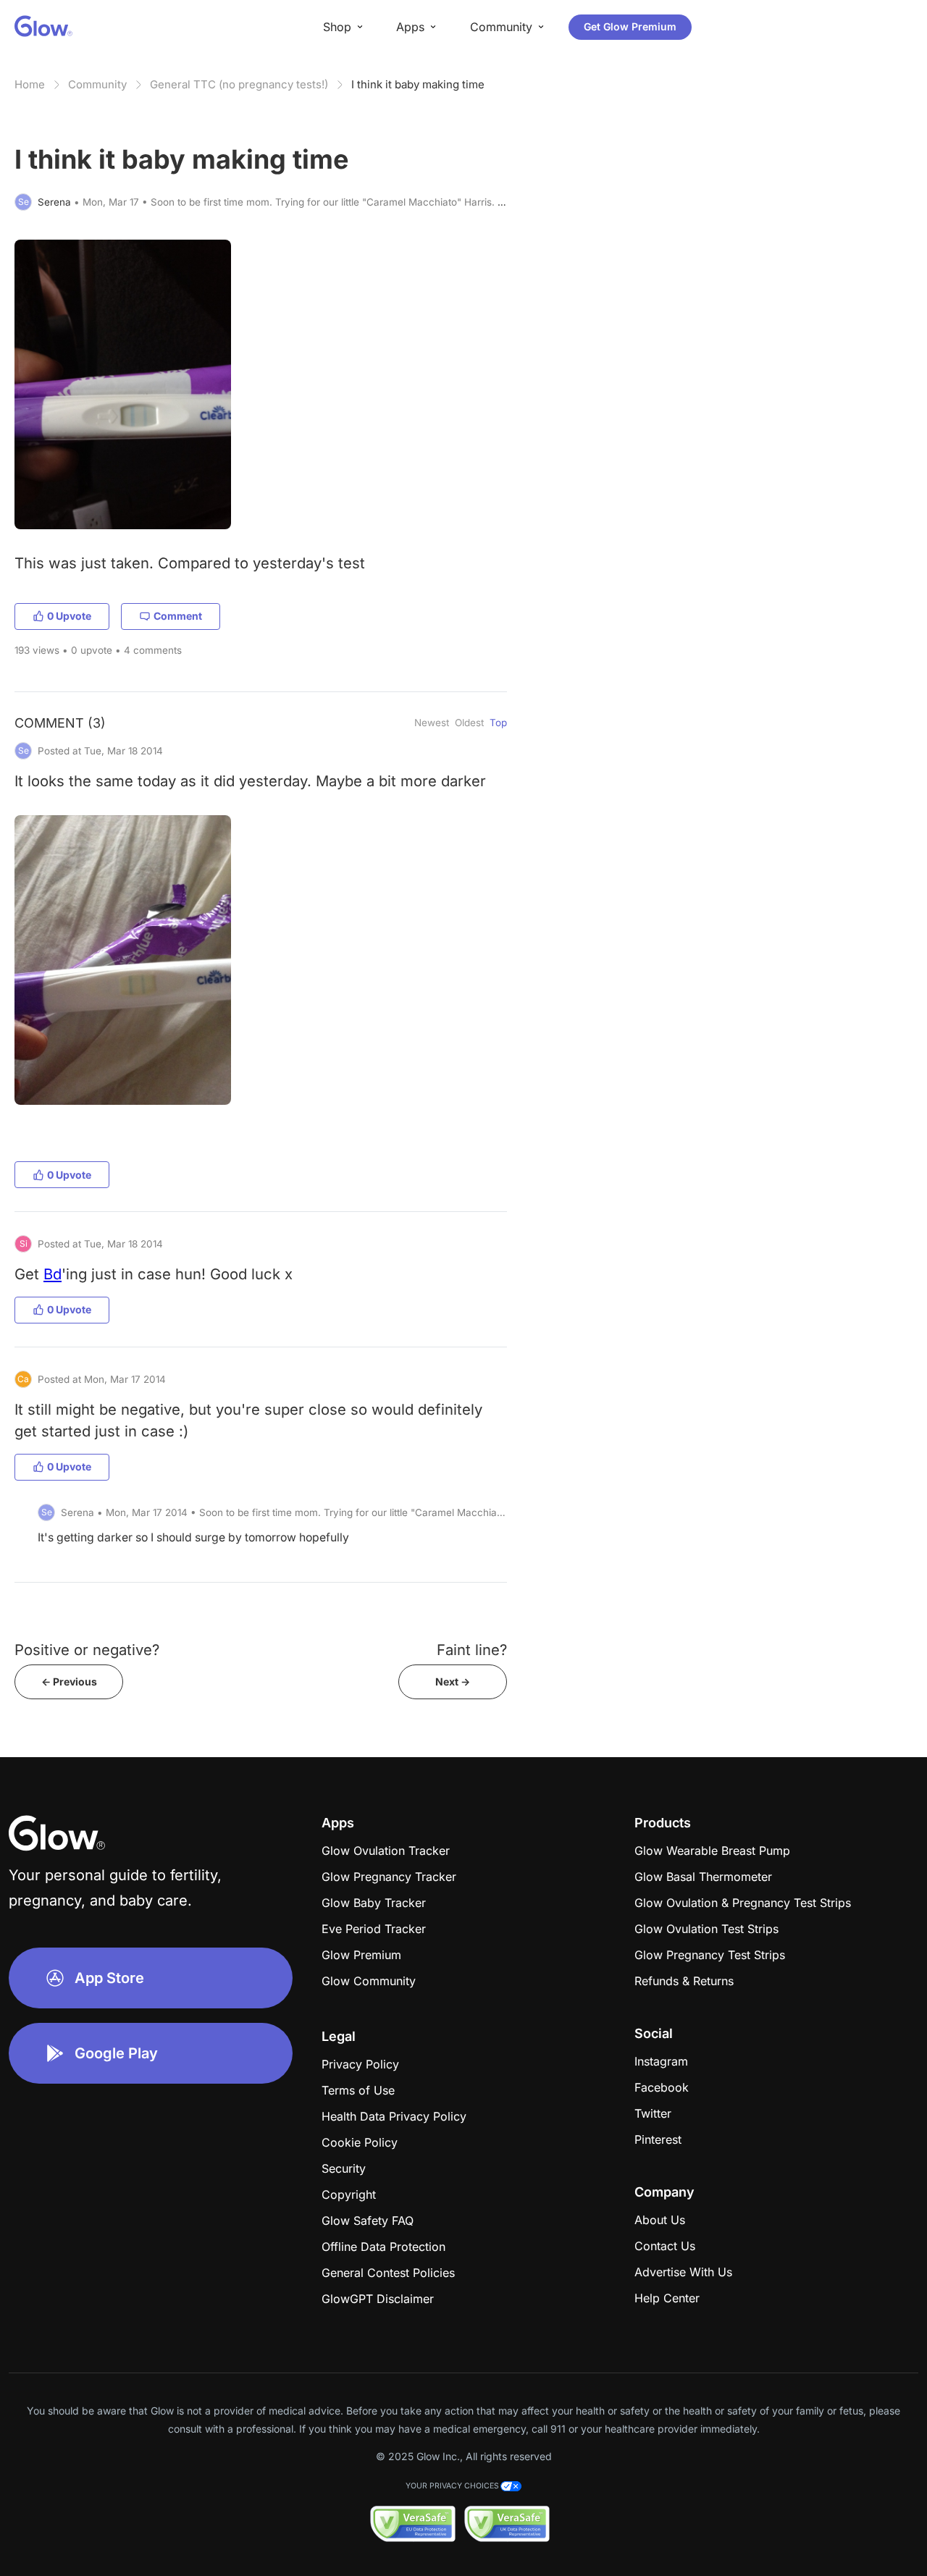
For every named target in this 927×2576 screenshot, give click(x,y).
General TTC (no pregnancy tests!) (239, 84)
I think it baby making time (418, 84)
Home (30, 84)
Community (97, 84)
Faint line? (472, 1650)
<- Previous (69, 1681)
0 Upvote (69, 616)
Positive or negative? (87, 1650)
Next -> (453, 1681)
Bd (53, 1274)
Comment (178, 616)
